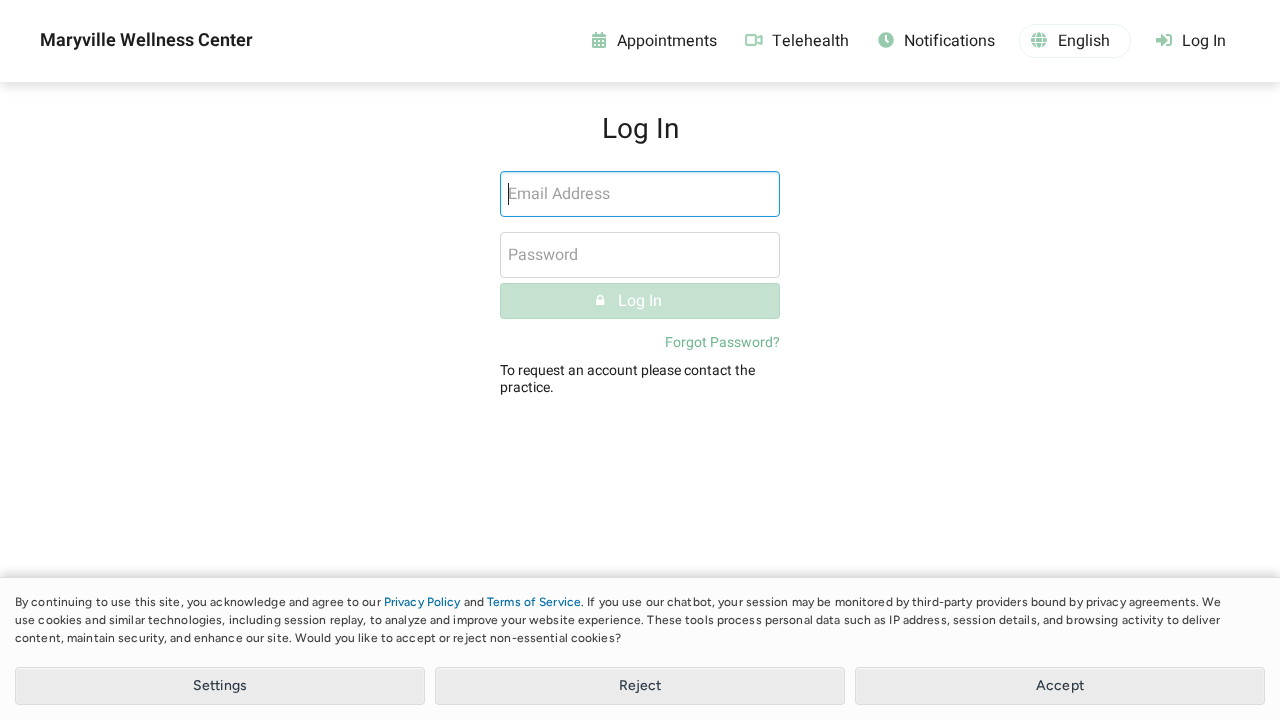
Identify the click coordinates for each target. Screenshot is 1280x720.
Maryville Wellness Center (146, 41)
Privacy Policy (422, 602)
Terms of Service (534, 602)
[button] (1075, 41)
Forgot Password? (722, 342)
